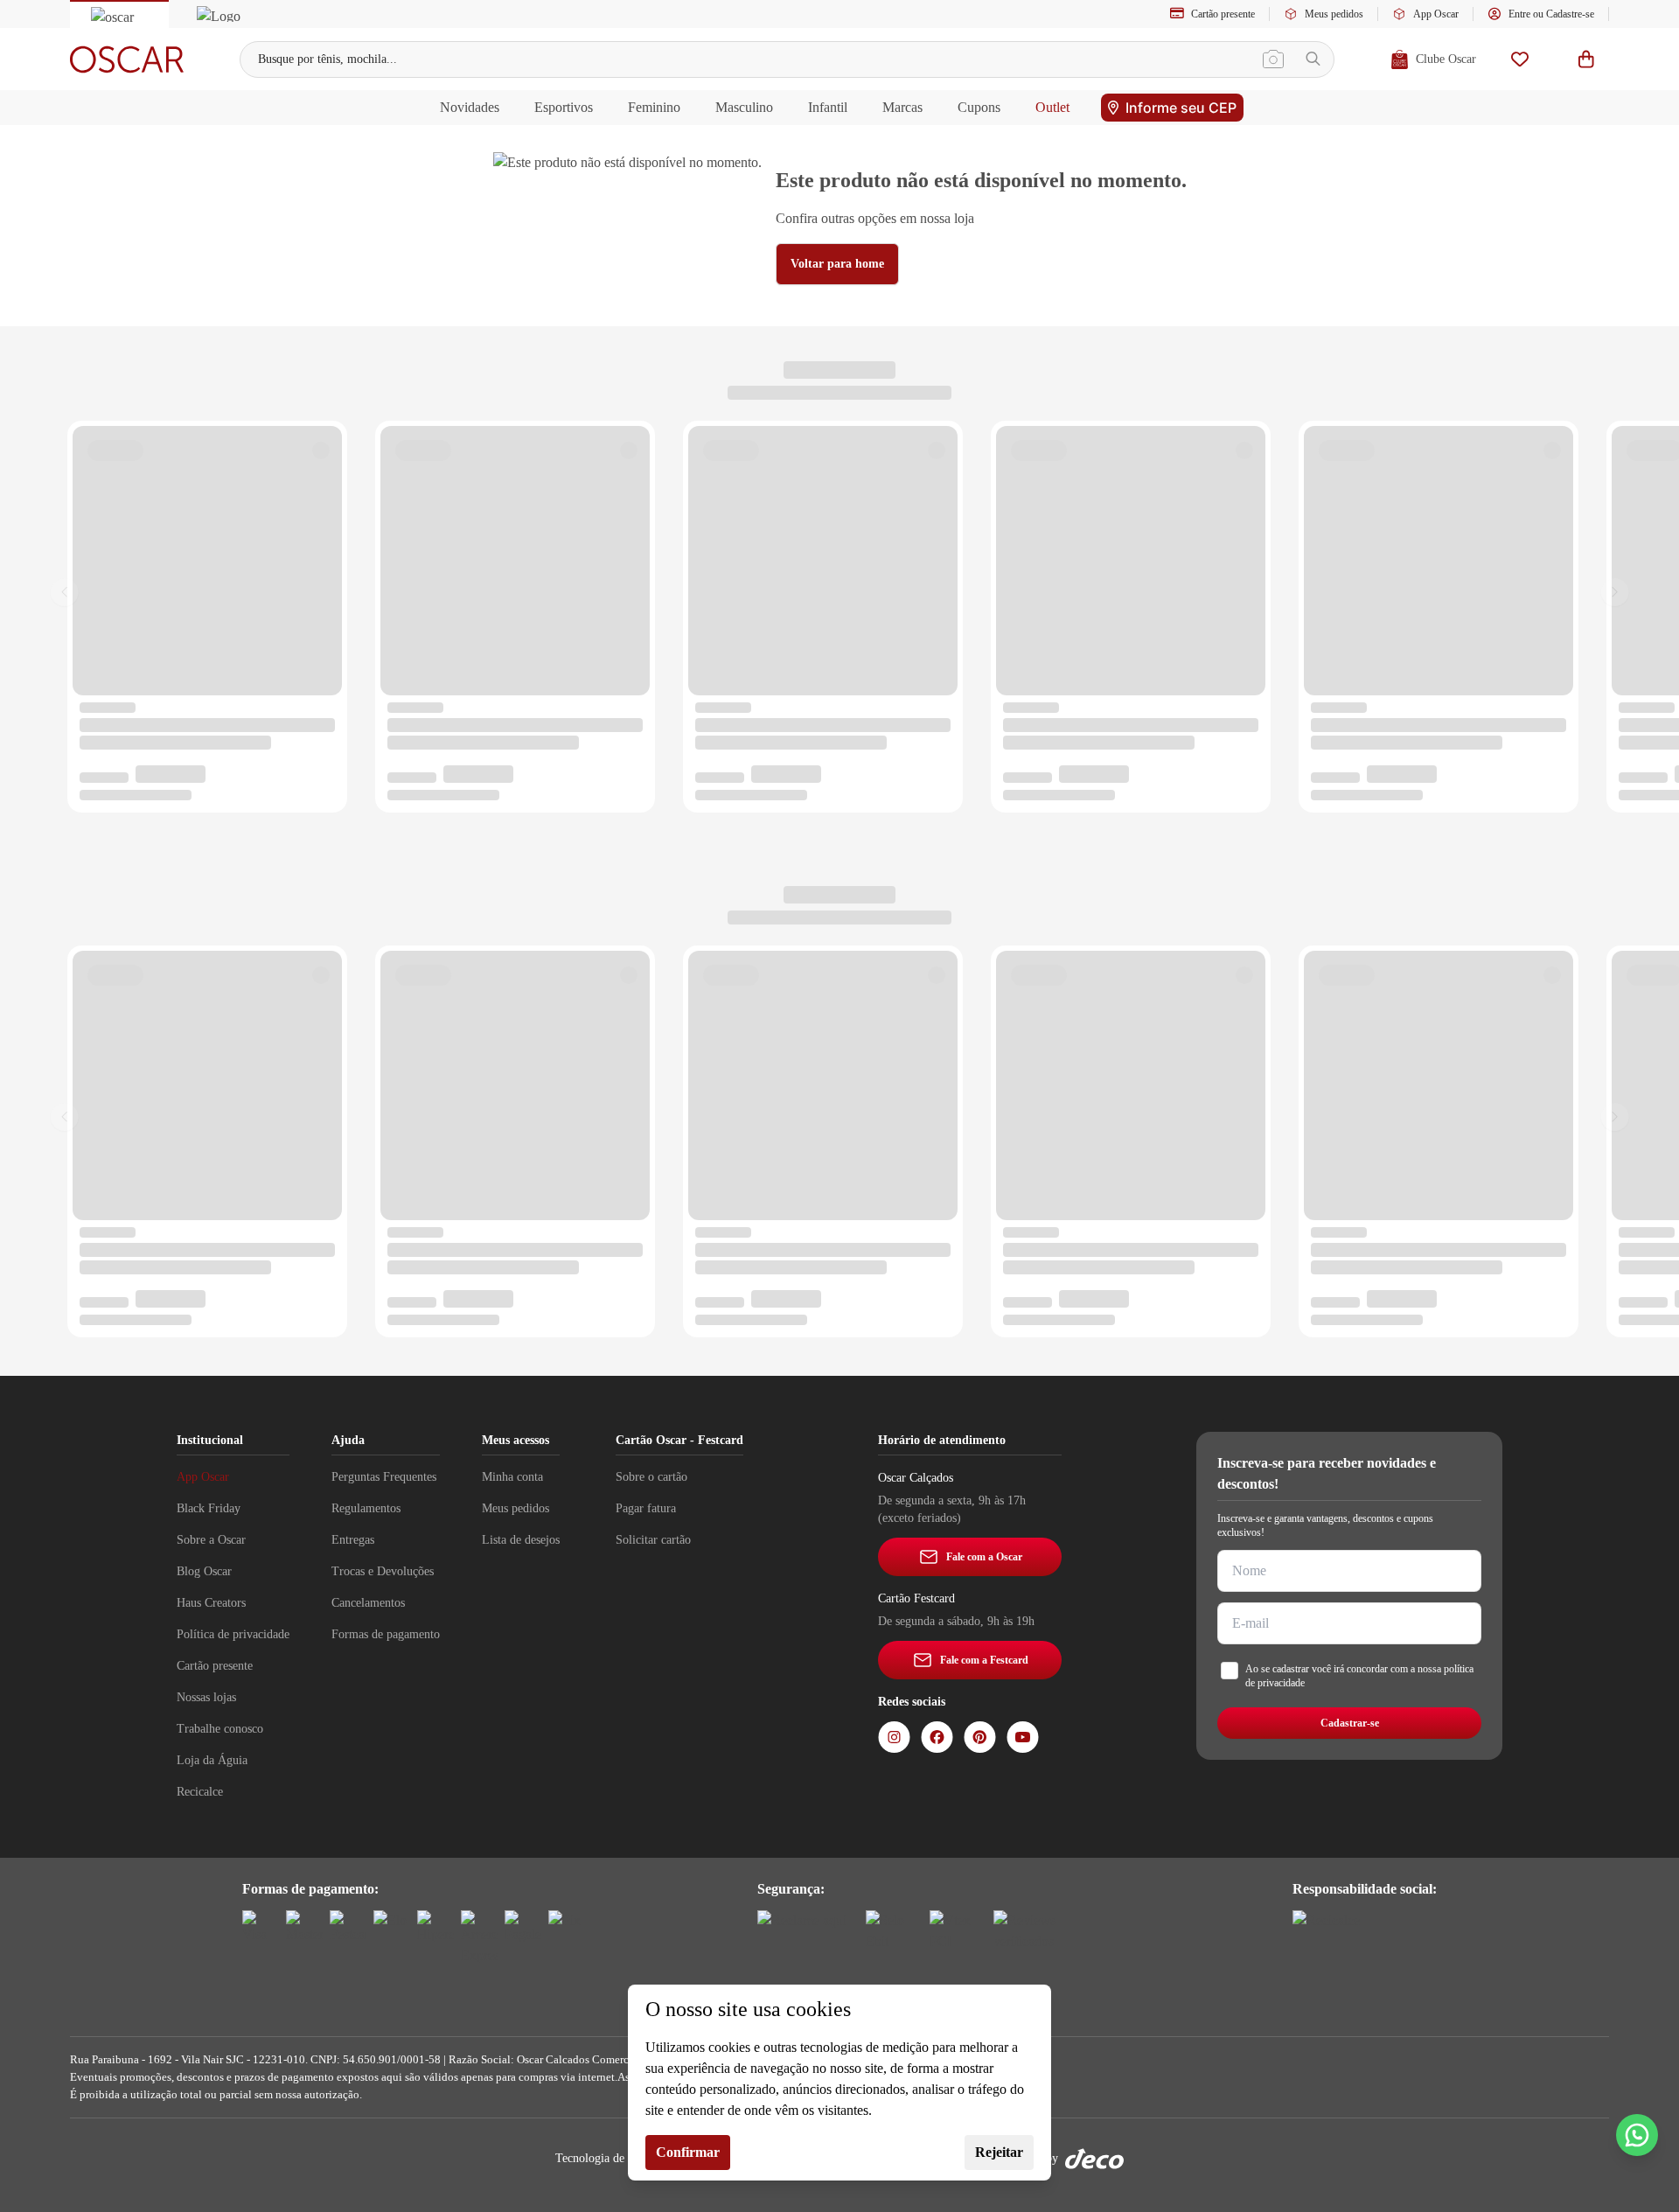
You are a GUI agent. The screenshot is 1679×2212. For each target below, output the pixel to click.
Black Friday (209, 1508)
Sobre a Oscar (211, 1540)
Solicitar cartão (653, 1540)
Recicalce (200, 1792)
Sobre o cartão (651, 1477)
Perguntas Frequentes (384, 1477)
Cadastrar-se (1350, 1723)
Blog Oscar (204, 1571)
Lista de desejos (521, 1540)
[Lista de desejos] (1520, 59)
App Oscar (1436, 14)
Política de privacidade (233, 1634)
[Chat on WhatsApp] (1637, 2135)
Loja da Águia (212, 1760)
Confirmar (688, 2152)
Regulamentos (366, 1508)
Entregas (353, 1540)
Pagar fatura (646, 1508)
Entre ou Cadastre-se (1551, 14)
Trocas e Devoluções (383, 1571)
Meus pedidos (1334, 14)
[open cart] (1586, 59)
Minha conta (512, 1477)
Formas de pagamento (386, 1634)
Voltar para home (837, 264)
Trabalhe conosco (220, 1729)
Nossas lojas (206, 1697)
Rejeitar (999, 2152)
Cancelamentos (368, 1603)
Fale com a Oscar (984, 1557)
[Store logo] (127, 59)
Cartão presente (1223, 14)
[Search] (1313, 59)
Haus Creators (211, 1603)
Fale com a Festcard (984, 1660)
